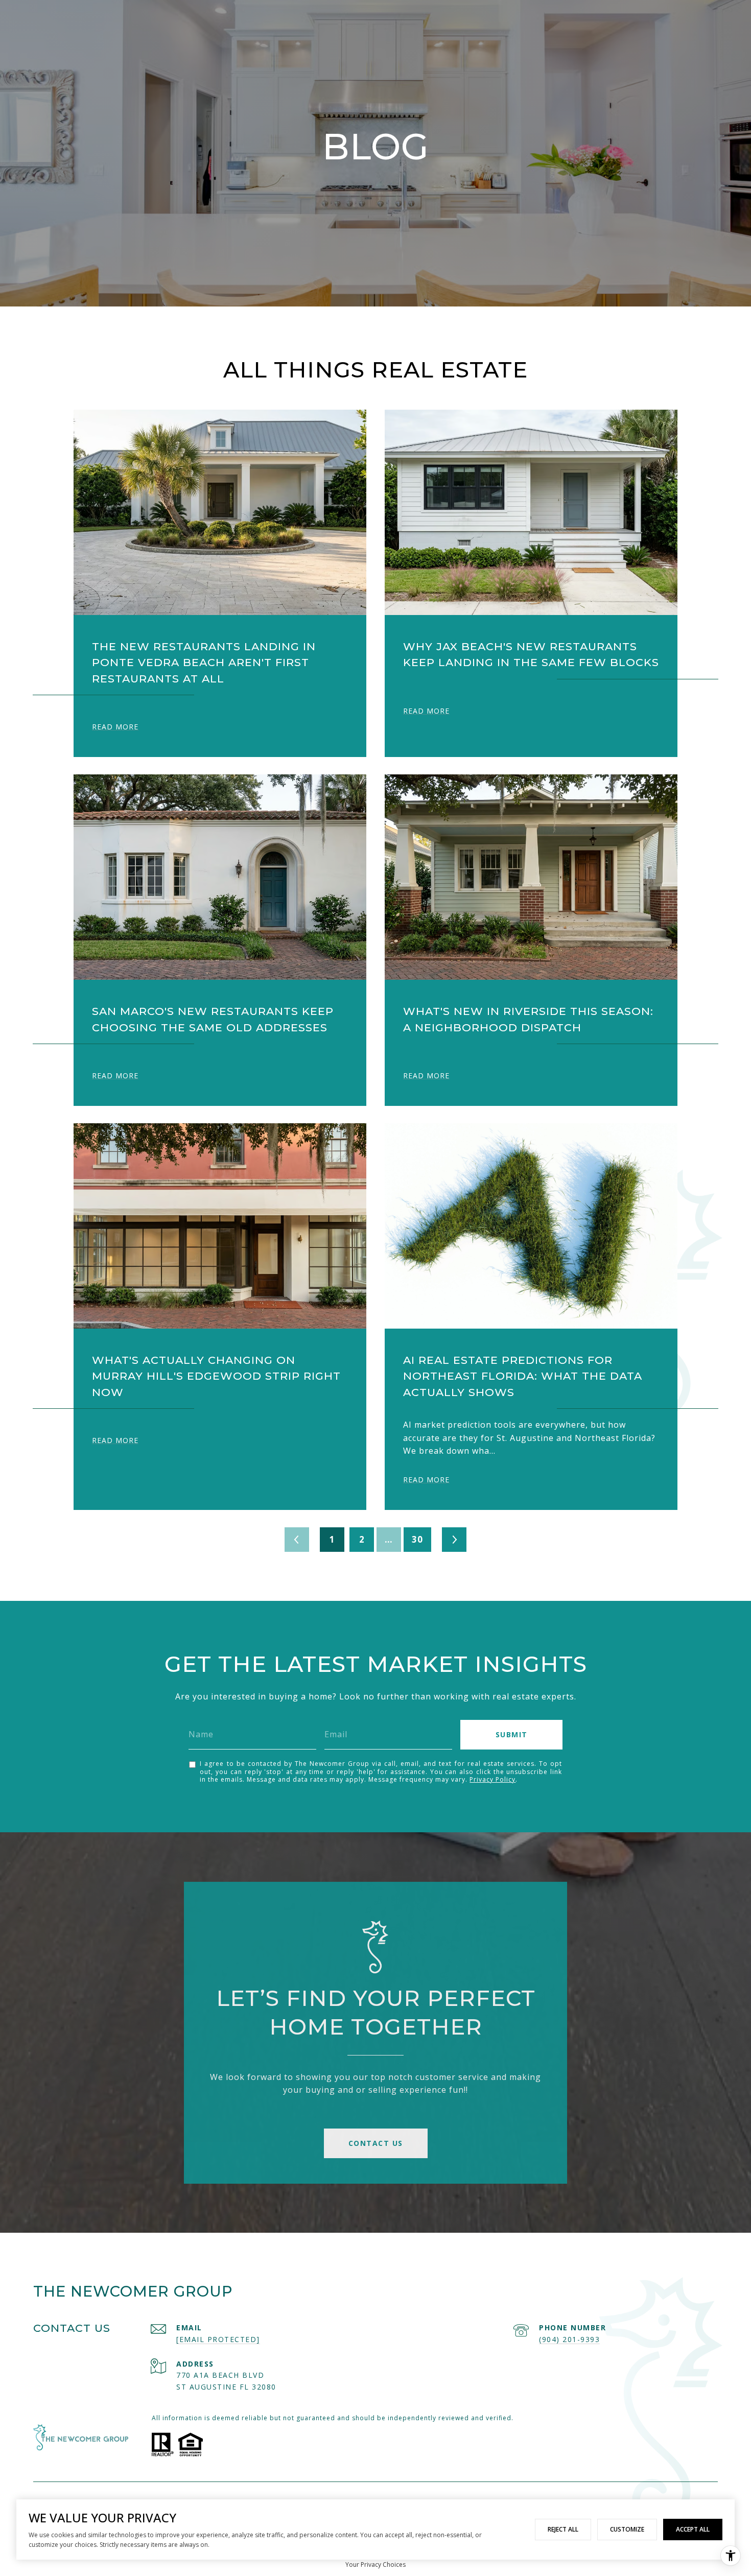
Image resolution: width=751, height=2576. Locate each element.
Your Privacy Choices (375, 2565)
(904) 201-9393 (569, 2339)
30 (417, 1539)
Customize (627, 2529)
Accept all (693, 2529)
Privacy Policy (492, 1779)
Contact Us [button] (376, 2143)
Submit (512, 1734)
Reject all (563, 2529)
